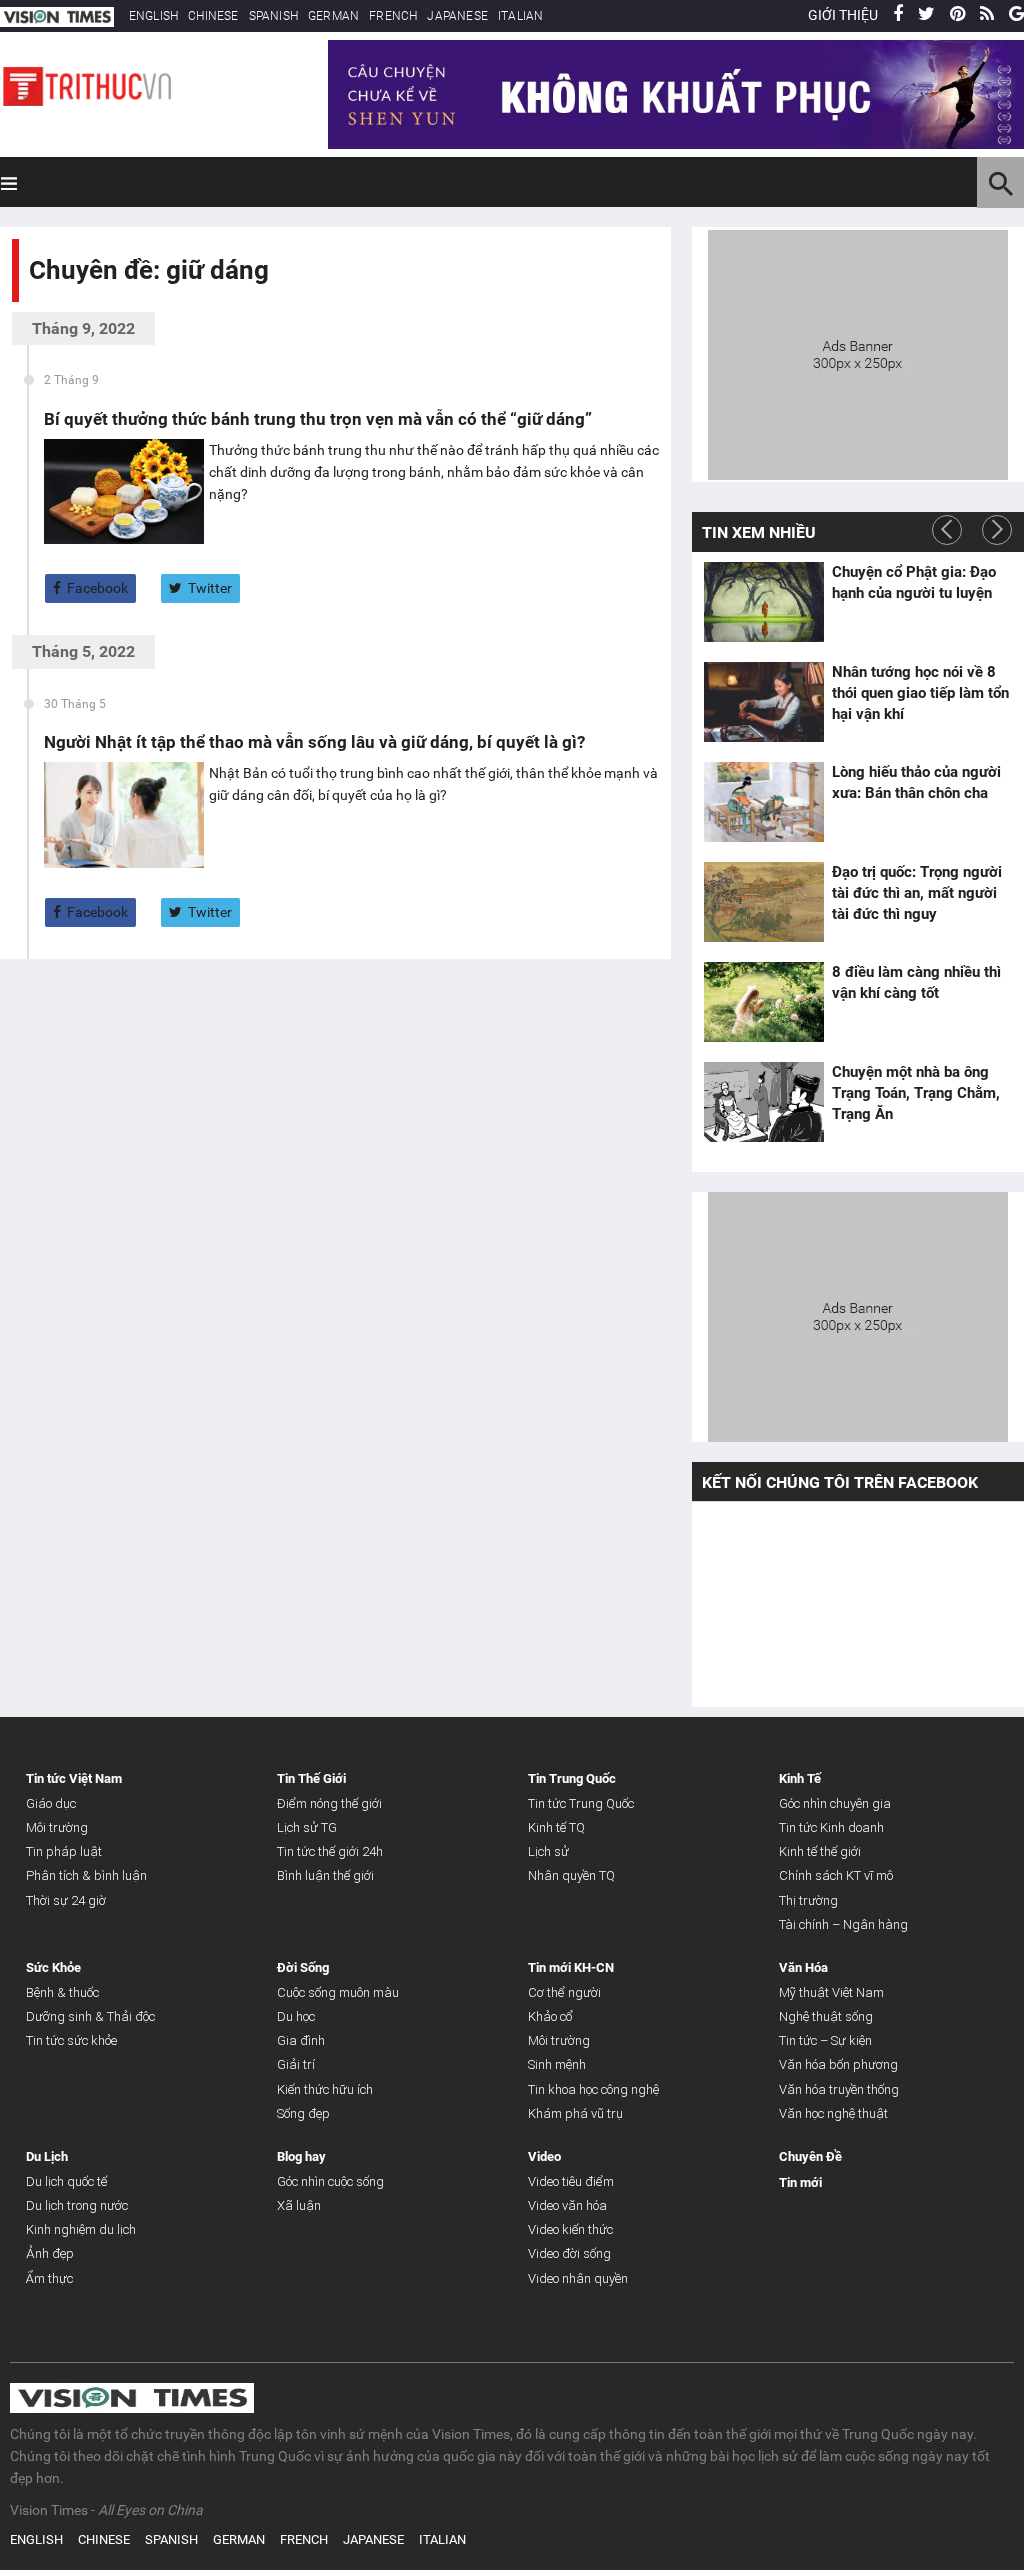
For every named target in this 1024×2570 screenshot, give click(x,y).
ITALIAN (520, 16)
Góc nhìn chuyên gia (835, 1803)
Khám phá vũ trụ (575, 2113)
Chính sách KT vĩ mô (836, 1875)
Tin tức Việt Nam (74, 1778)
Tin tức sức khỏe (71, 2040)
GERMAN (333, 16)
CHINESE (213, 16)
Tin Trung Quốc (572, 1778)
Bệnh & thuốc (62, 1992)
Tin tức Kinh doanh (831, 1827)
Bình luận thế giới (325, 1875)
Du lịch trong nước (77, 2205)
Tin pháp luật (64, 1851)
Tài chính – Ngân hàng (843, 1924)
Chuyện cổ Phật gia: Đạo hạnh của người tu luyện (914, 582)
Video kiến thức (570, 2229)
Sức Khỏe (53, 1967)
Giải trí (296, 2064)
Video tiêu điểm (571, 2181)
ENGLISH (153, 16)
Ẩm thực (49, 2278)
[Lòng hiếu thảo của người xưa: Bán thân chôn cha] (764, 802)
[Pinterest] (957, 15)
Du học (296, 2016)
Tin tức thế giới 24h (330, 1851)
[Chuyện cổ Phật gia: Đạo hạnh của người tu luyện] (764, 602)
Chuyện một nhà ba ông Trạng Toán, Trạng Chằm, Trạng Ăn (916, 1093)
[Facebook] (898, 15)
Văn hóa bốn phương (838, 2064)
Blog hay (301, 2156)
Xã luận (299, 2205)
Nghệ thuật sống (826, 2016)
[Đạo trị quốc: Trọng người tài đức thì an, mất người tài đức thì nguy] (764, 902)
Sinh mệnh (557, 2064)
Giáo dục (51, 1803)
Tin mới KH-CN (571, 1967)
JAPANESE (457, 16)
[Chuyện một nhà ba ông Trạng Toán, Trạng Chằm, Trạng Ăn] (764, 1102)
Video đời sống (569, 2253)
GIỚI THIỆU (843, 15)
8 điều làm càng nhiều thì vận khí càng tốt (916, 982)
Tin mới (800, 2182)
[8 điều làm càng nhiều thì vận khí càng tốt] (764, 1002)
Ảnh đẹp (50, 2253)
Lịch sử (548, 1851)
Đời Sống (303, 1967)
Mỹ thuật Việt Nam (831, 1992)
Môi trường (57, 1827)
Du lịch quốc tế (66, 2181)
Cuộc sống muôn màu (338, 1992)
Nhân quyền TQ (571, 1875)
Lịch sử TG (307, 1827)
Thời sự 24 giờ (66, 1900)
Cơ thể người (564, 1992)
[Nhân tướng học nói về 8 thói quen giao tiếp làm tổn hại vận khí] (764, 702)
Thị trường (808, 1900)
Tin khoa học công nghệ (593, 2089)
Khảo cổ (550, 2016)
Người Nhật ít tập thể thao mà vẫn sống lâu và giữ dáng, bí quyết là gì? (314, 742)
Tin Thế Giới (311, 1778)
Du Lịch (47, 2156)
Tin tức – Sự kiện (825, 2040)
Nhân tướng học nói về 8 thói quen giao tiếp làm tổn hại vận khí (920, 693)
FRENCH (393, 16)
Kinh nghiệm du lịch (81, 2229)
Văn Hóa (803, 1967)
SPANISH (273, 16)
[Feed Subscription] (33, 305)
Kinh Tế (800, 1778)
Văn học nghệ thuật (833, 2113)
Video (544, 2156)
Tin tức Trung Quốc (581, 1803)
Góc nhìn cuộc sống (330, 2181)
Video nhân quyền (578, 2278)
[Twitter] (926, 15)
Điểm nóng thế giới (329, 1803)
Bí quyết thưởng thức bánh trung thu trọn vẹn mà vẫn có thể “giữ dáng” (318, 419)
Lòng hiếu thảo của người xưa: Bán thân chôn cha (916, 782)
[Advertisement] (858, 352)
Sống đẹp (303, 2113)
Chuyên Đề (810, 2156)
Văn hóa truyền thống (839, 2089)
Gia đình (301, 2040)
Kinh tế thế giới (820, 1851)
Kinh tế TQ (556, 1827)
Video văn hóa (567, 2205)
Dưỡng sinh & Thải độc (90, 2016)
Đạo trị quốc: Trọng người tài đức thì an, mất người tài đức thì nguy (917, 893)
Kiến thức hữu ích (325, 2089)
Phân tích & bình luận (86, 1875)
